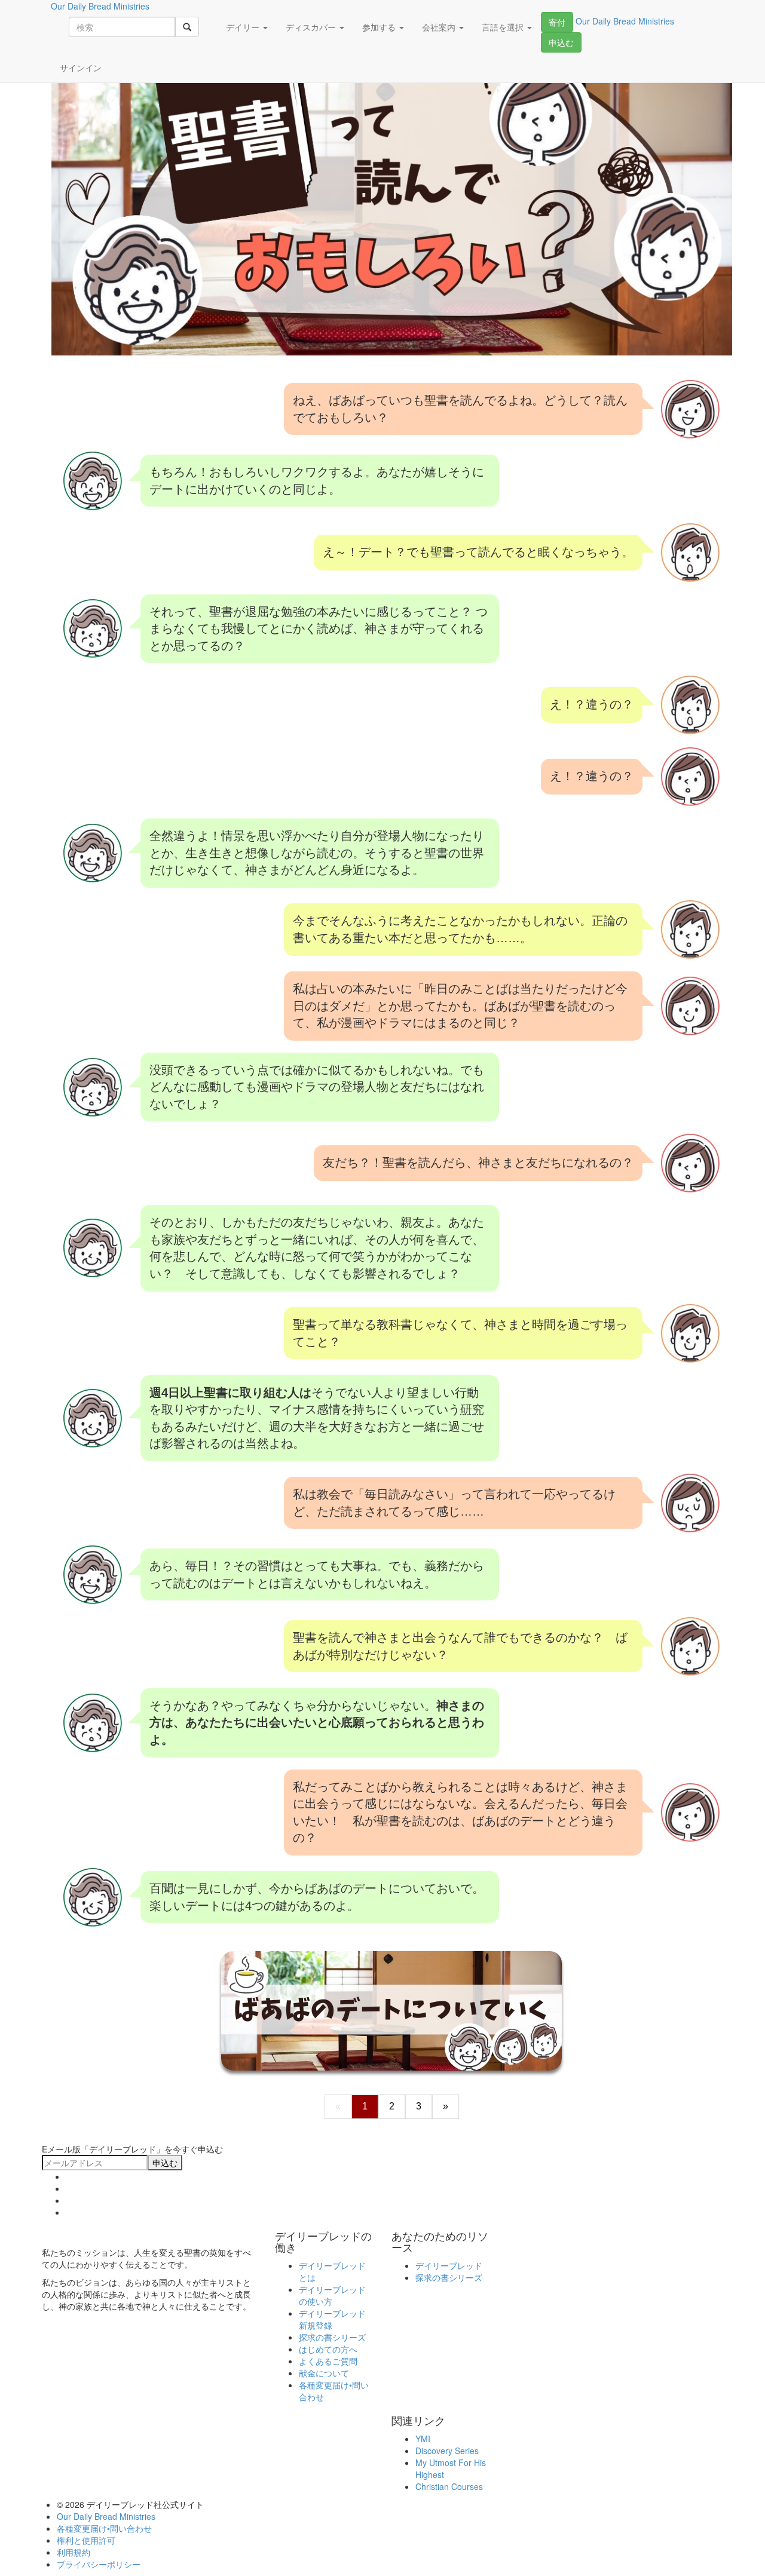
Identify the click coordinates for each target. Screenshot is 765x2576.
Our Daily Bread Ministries (106, 2516)
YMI (423, 2439)
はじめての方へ (328, 2349)
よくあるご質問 (328, 2361)
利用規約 (74, 2552)
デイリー (244, 27)
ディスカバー (312, 27)
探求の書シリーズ (332, 2337)
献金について (324, 2373)
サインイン (81, 68)
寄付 (557, 22)
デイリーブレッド (449, 2265)
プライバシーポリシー (99, 2564)
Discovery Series (447, 2451)
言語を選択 (504, 27)
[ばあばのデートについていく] (391, 2010)
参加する (380, 27)
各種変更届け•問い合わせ (104, 2528)
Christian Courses (449, 2486)
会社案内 (440, 27)
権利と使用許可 (86, 2540)
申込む (561, 42)
